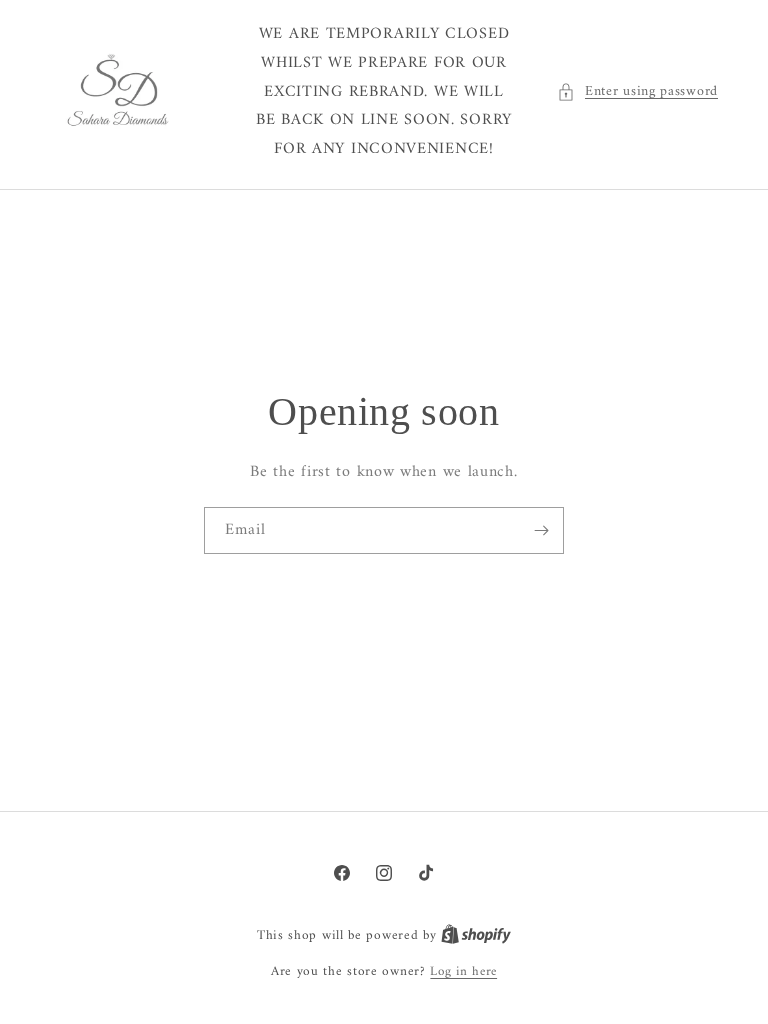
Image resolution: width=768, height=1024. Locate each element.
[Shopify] (476, 935)
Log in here (463, 972)
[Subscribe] (541, 530)
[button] (637, 91)
